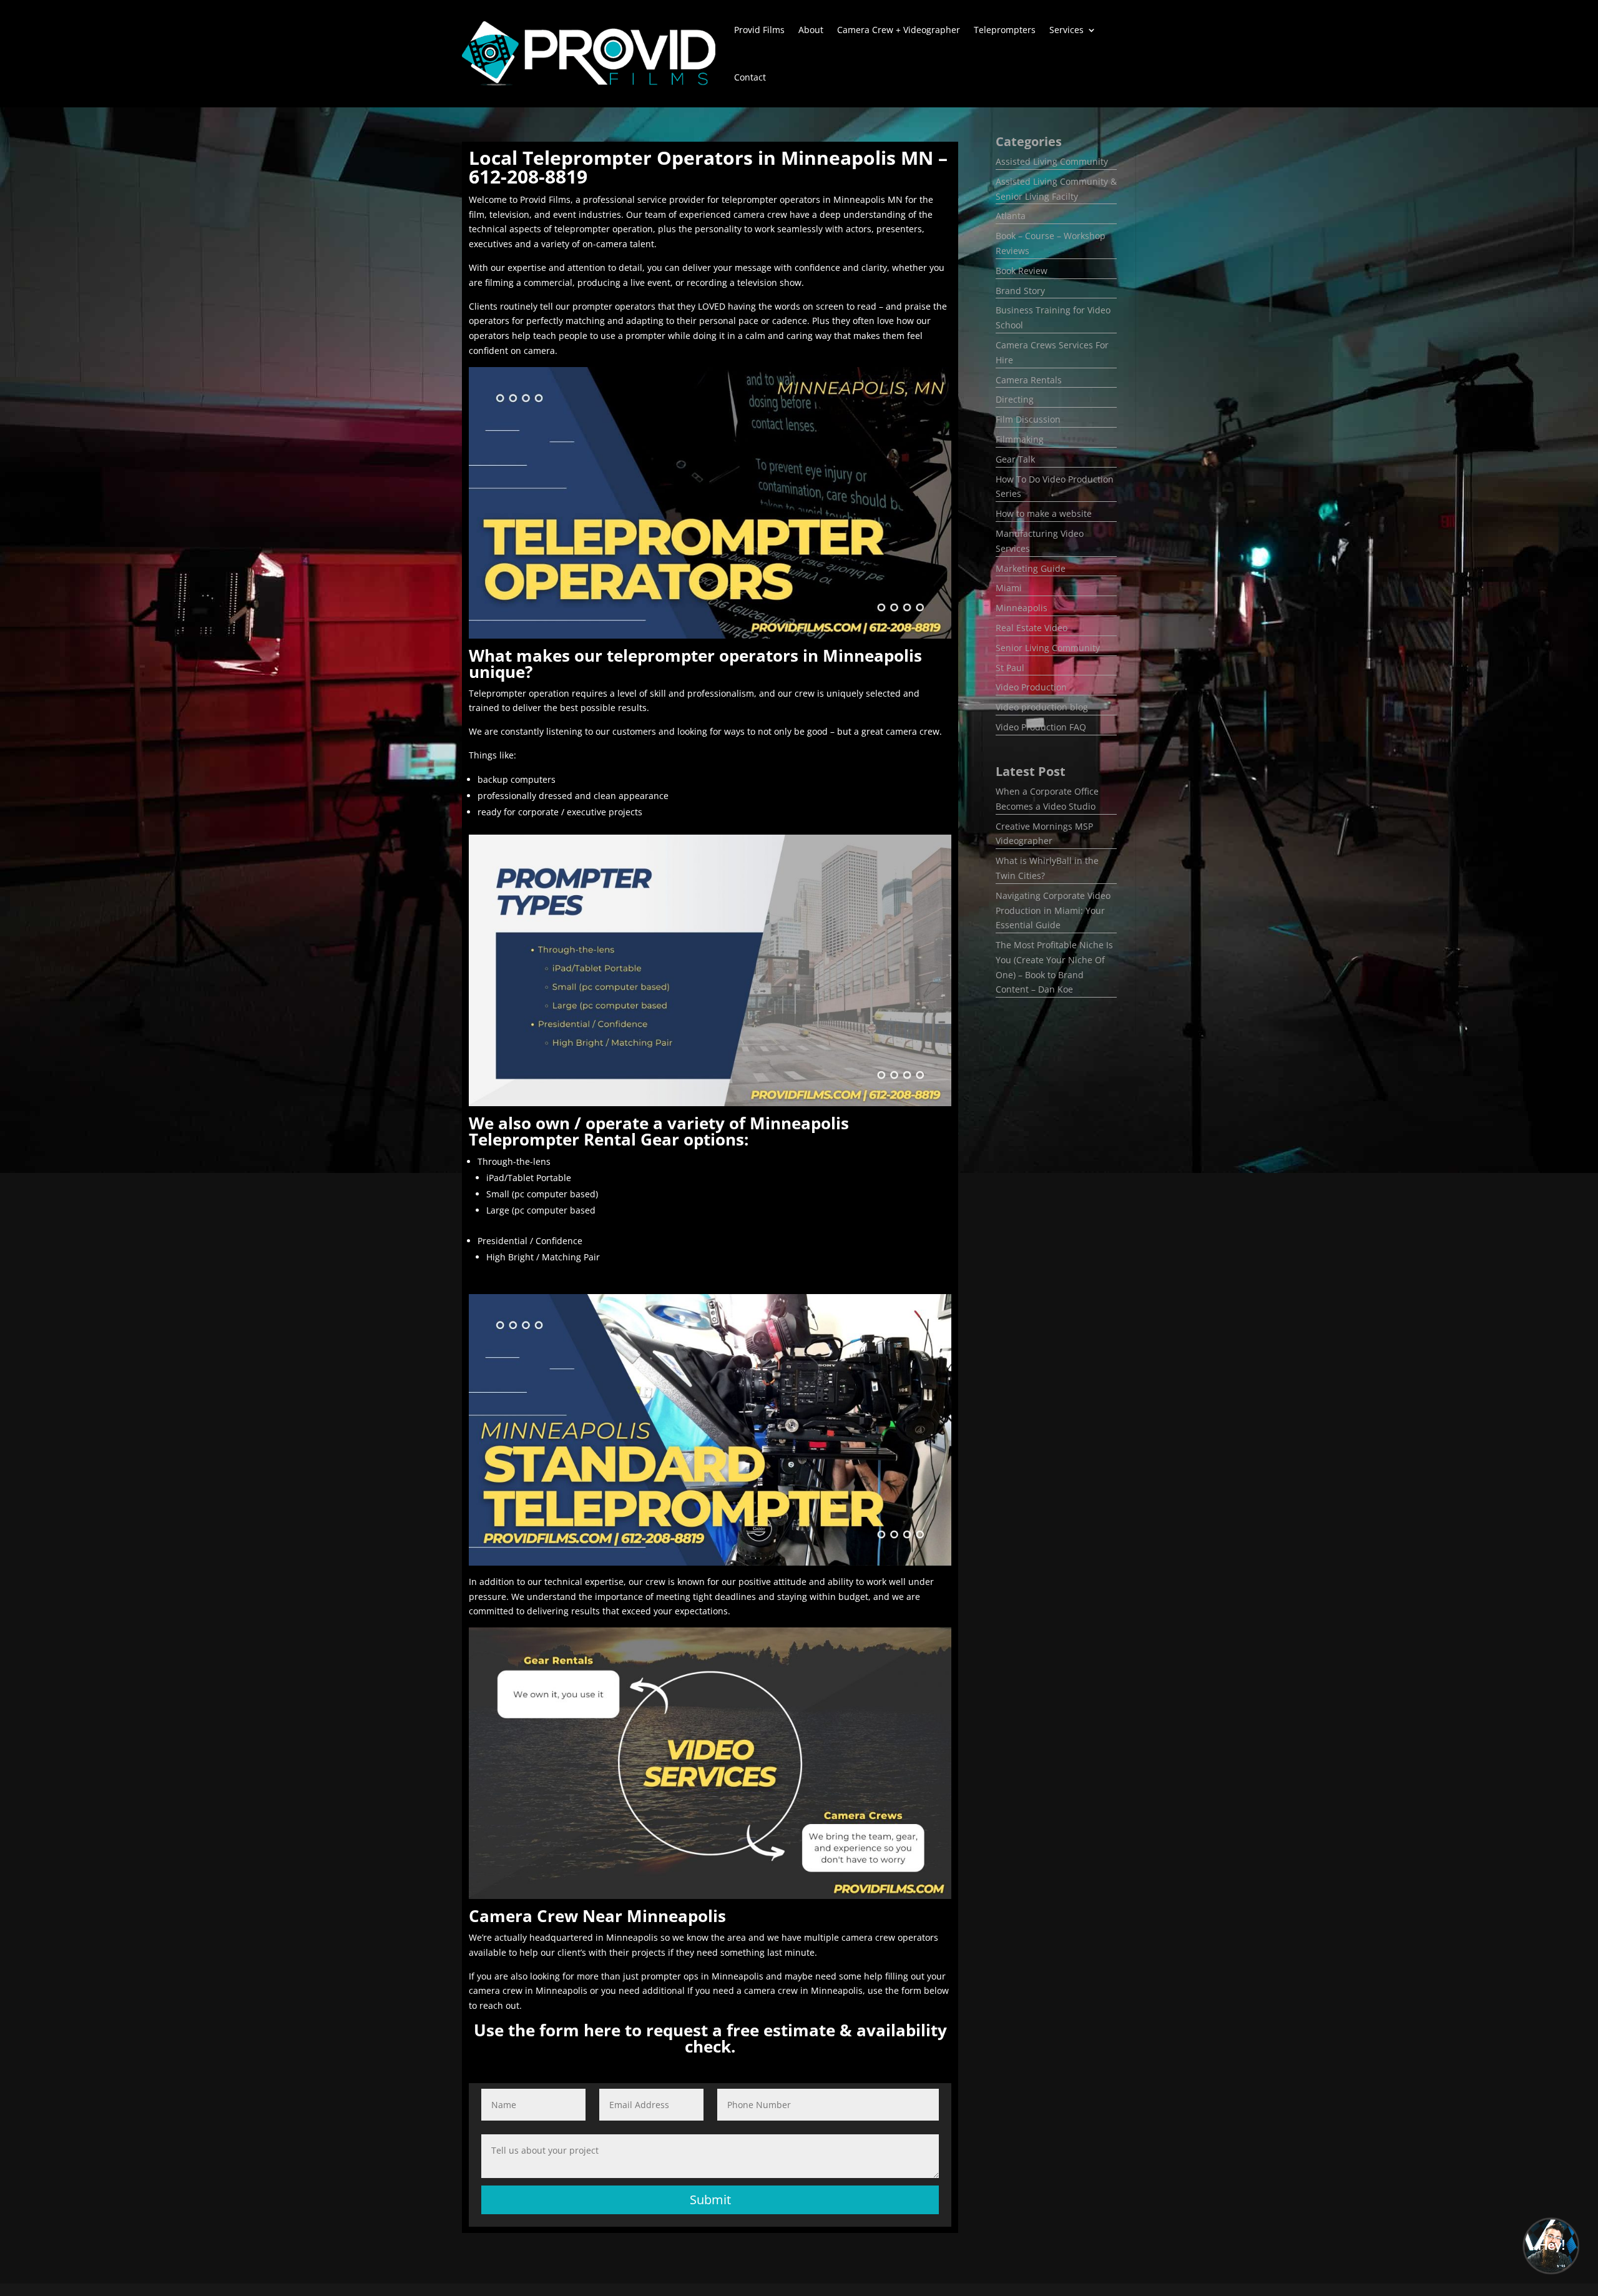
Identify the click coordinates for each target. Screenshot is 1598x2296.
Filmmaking (1020, 439)
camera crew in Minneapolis (528, 1990)
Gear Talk (1015, 459)
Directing (1015, 399)
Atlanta (1011, 216)
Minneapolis (1022, 608)
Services (1066, 30)
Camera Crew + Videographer (899, 30)
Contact (750, 77)
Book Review (1022, 271)
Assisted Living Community (1052, 161)
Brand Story (1020, 291)
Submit (710, 2200)
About (811, 30)
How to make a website (1044, 513)
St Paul (1010, 668)
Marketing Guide (1031, 568)
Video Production (1031, 687)
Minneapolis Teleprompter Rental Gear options (659, 1131)
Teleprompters (1005, 30)
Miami (1009, 588)
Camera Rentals (1029, 380)
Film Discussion (1028, 419)
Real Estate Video (1032, 628)
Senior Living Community (1048, 648)
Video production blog (1042, 707)
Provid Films (759, 30)
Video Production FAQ (1041, 727)
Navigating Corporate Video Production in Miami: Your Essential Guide (1053, 910)
